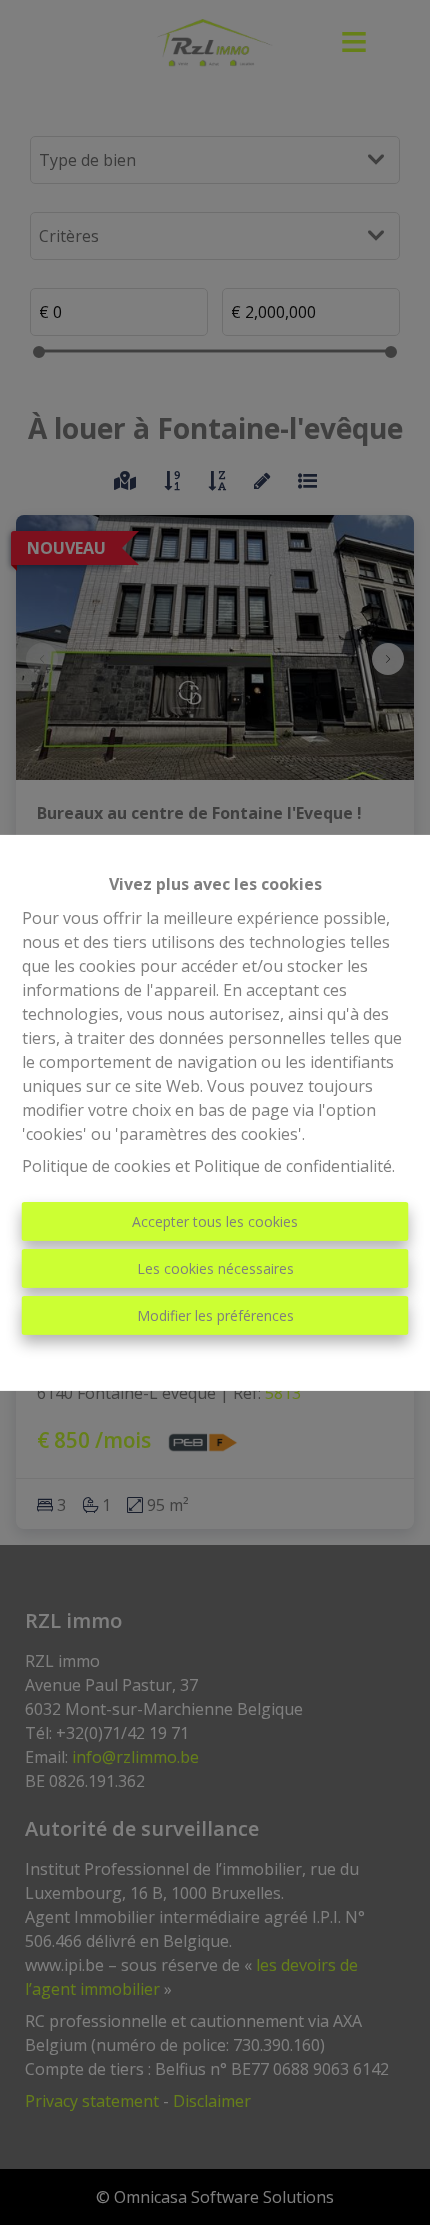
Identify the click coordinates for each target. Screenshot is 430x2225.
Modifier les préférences (215, 1315)
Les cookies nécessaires (215, 1268)
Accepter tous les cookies (215, 1221)
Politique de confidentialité (293, 1166)
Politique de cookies (96, 1166)
